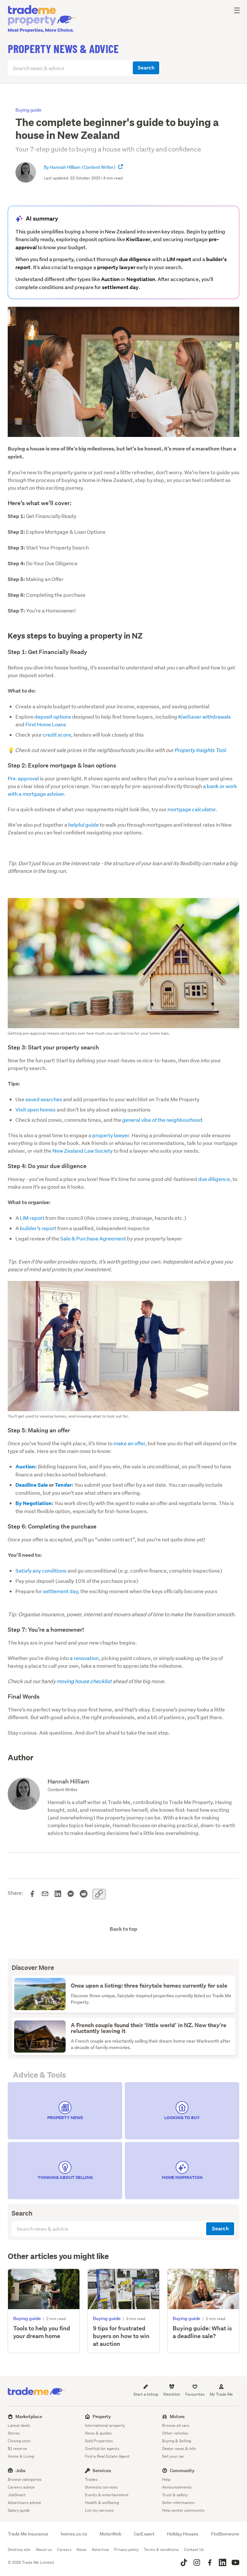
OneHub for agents (102, 2449)
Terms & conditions (161, 2549)
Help (166, 2479)
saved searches (44, 1099)
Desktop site (19, 2549)
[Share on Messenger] (71, 1894)
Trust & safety (175, 2495)
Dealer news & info (179, 2449)
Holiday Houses (183, 2534)
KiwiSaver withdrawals (205, 717)
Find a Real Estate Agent (107, 2456)
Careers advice (21, 2487)
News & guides (98, 2433)
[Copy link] (99, 1894)
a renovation (84, 1658)
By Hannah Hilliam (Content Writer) (80, 167)
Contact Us (194, 2549)
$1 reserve (17, 2449)
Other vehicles (175, 2433)
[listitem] (65, 2111)
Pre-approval (23, 778)
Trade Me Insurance (28, 2534)
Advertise (100, 2549)
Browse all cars (176, 2425)
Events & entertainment (107, 2495)
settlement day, (61, 1591)
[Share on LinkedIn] (58, 1894)
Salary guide (19, 2510)
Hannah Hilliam (68, 1781)
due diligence (214, 1179)
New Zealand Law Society (82, 1151)
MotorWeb (110, 2534)
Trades (91, 2479)
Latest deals (19, 2425)
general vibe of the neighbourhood (162, 1120)
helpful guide (83, 825)
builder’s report (38, 1228)
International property (105, 2425)
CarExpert (144, 2534)
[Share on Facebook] (32, 1894)
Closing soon (19, 2441)
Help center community (183, 2510)
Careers (64, 2549)
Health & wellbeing (102, 2503)
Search (146, 68)
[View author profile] (121, 167)
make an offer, (130, 1443)
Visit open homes (36, 1109)
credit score (57, 735)
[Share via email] (45, 1894)
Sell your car (173, 2456)
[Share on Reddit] (84, 1894)
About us (44, 2549)
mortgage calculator (192, 809)
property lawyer (111, 1135)
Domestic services (101, 2487)
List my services (99, 2510)
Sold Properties (99, 2441)
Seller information (178, 2503)
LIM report (32, 1218)
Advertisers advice (24, 2503)
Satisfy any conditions (41, 1570)
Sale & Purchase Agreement (94, 1238)
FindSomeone (225, 2534)
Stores (14, 2433)
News (82, 2549)
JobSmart (17, 2495)
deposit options (53, 717)
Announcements (177, 2487)
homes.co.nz (74, 2534)
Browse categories (25, 2479)
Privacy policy (126, 2549)
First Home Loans (46, 724)
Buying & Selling (177, 2441)
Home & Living (21, 2456)
